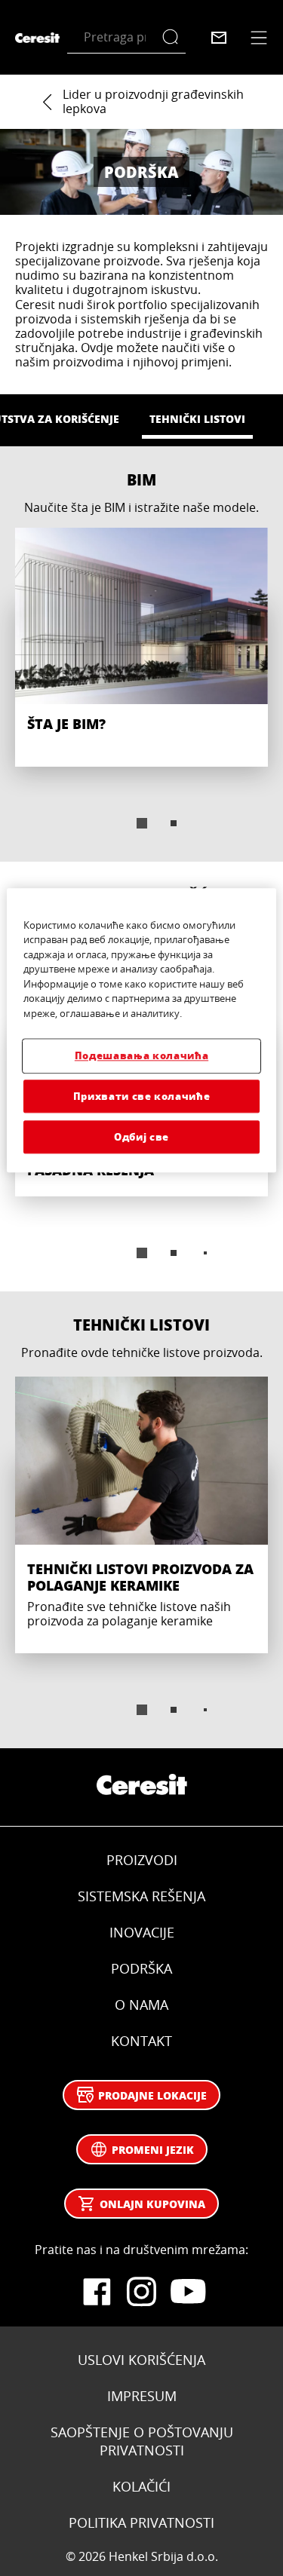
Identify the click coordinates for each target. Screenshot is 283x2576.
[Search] (174, 37)
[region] (141, 1030)
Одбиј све (141, 1136)
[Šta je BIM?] (141, 648)
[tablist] (142, 823)
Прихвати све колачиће (142, 1096)
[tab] (142, 823)
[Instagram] (142, 2292)
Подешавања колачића (141, 1056)
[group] (141, 689)
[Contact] (219, 38)
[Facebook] (97, 2292)
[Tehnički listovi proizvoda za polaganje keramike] (141, 1513)
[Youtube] (187, 2292)
